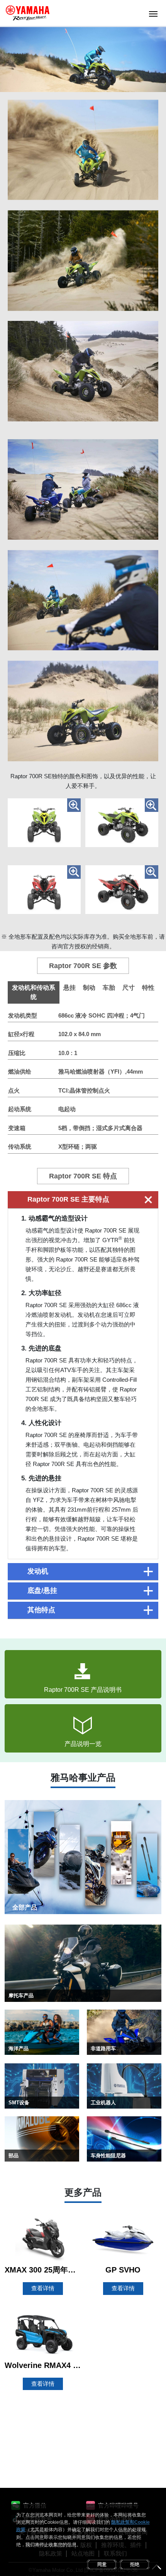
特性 (148, 988)
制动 (89, 988)
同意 (102, 2564)
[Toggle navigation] (153, 13)
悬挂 (69, 988)
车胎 (109, 988)
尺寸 (129, 988)
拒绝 (135, 2564)
